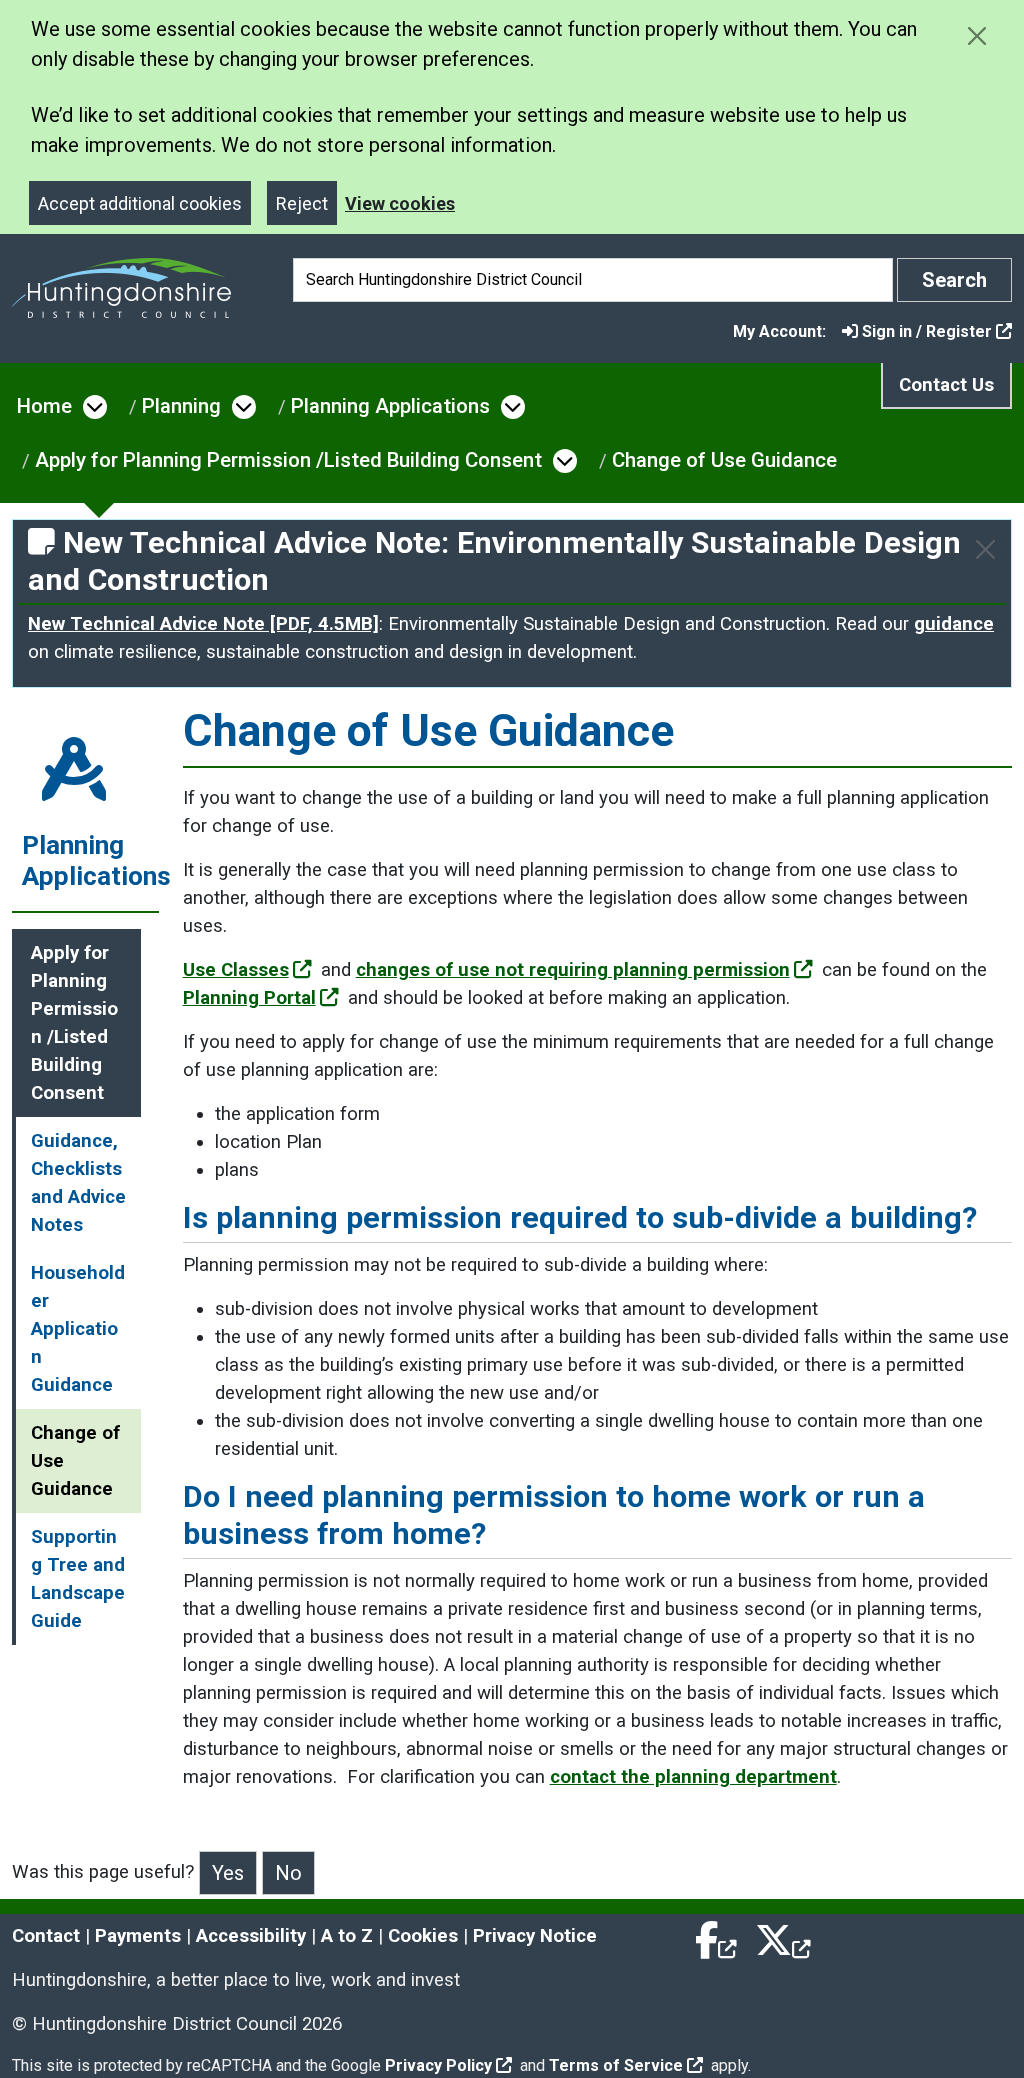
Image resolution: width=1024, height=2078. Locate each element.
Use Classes (236, 970)
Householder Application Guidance (78, 1329)
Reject (302, 203)
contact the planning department (693, 1777)
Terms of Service (616, 2065)
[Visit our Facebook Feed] (717, 1936)
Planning (181, 406)
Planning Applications (390, 406)
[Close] (985, 549)
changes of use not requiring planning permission (573, 970)
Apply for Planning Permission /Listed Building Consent (288, 460)
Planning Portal (249, 998)
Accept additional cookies (140, 203)
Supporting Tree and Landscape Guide (78, 1579)
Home (44, 406)
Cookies (423, 1936)
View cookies (400, 203)
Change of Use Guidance (724, 460)
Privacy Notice (535, 1936)
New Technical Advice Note (203, 624)
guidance (954, 624)
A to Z (347, 1936)
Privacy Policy (438, 2065)
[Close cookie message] (976, 35)
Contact (46, 1936)
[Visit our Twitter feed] (783, 1936)
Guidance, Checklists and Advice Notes (78, 1183)
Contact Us (946, 385)
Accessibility (251, 1936)
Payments (138, 1936)
